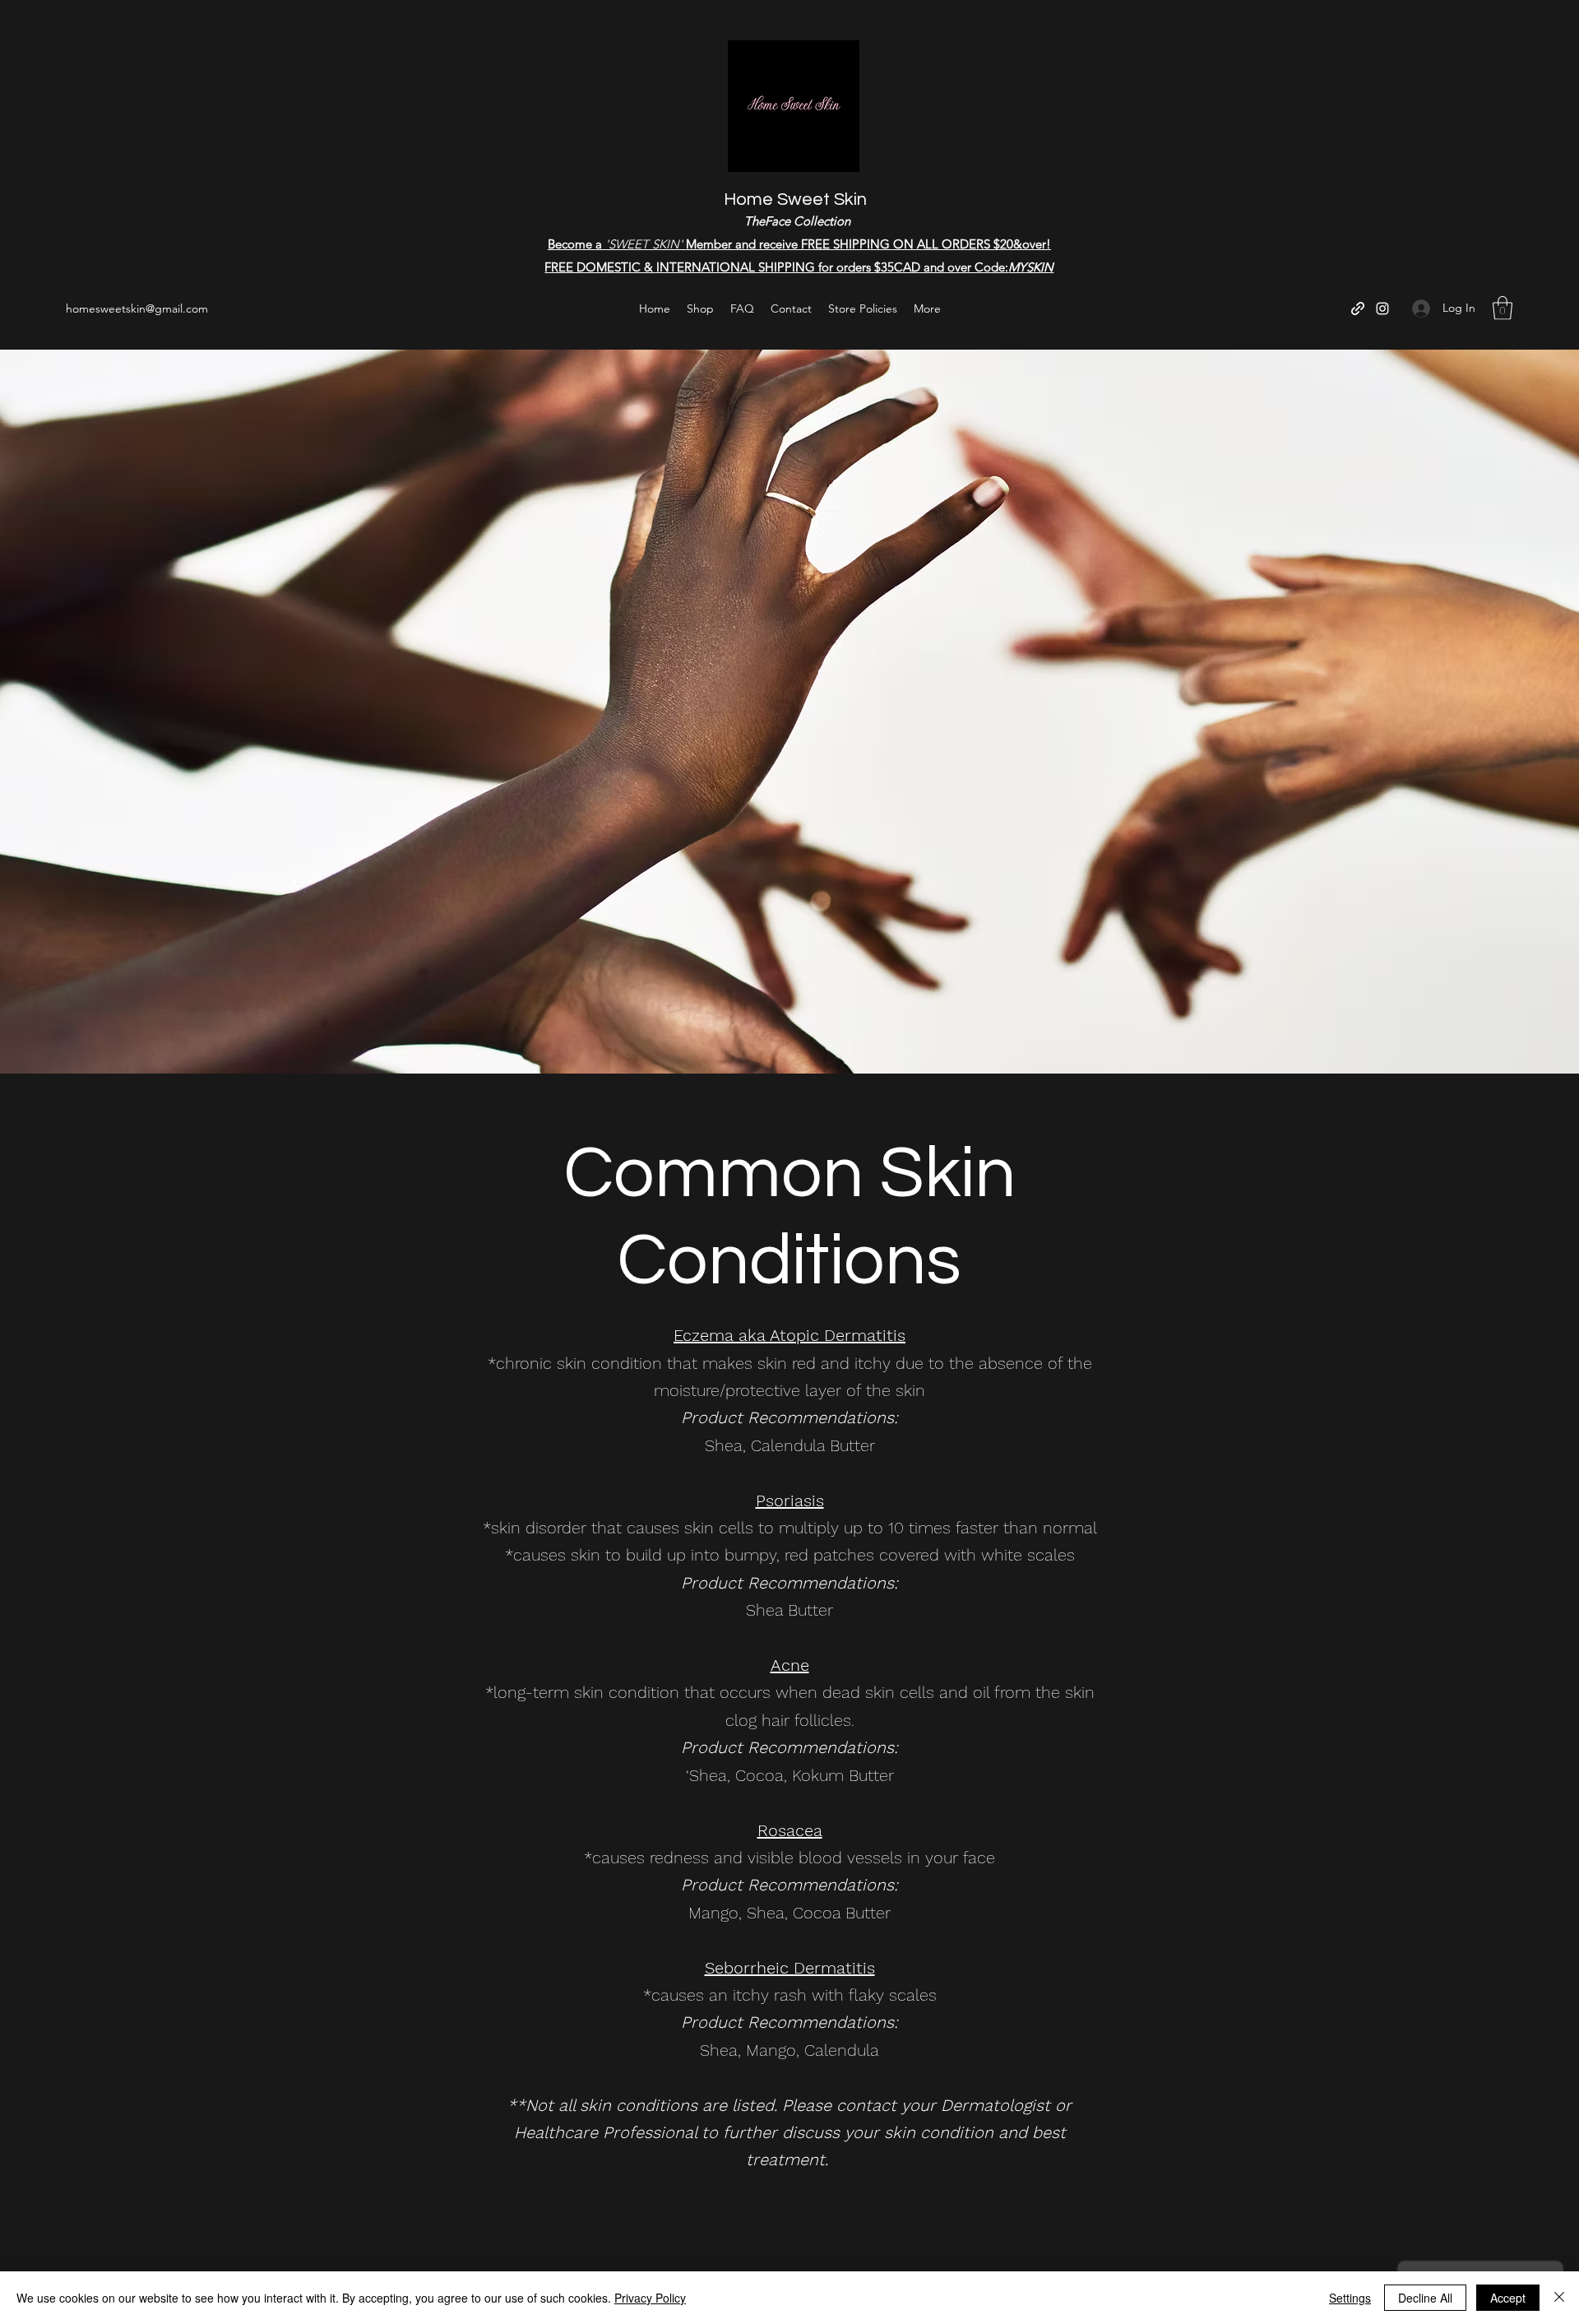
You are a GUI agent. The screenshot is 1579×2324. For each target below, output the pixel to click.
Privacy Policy (650, 2298)
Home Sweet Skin (795, 199)
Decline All (1425, 2298)
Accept (1508, 2298)
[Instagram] (1382, 308)
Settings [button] (1350, 2298)
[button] (1503, 308)
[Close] (1559, 2298)
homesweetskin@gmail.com (137, 308)
